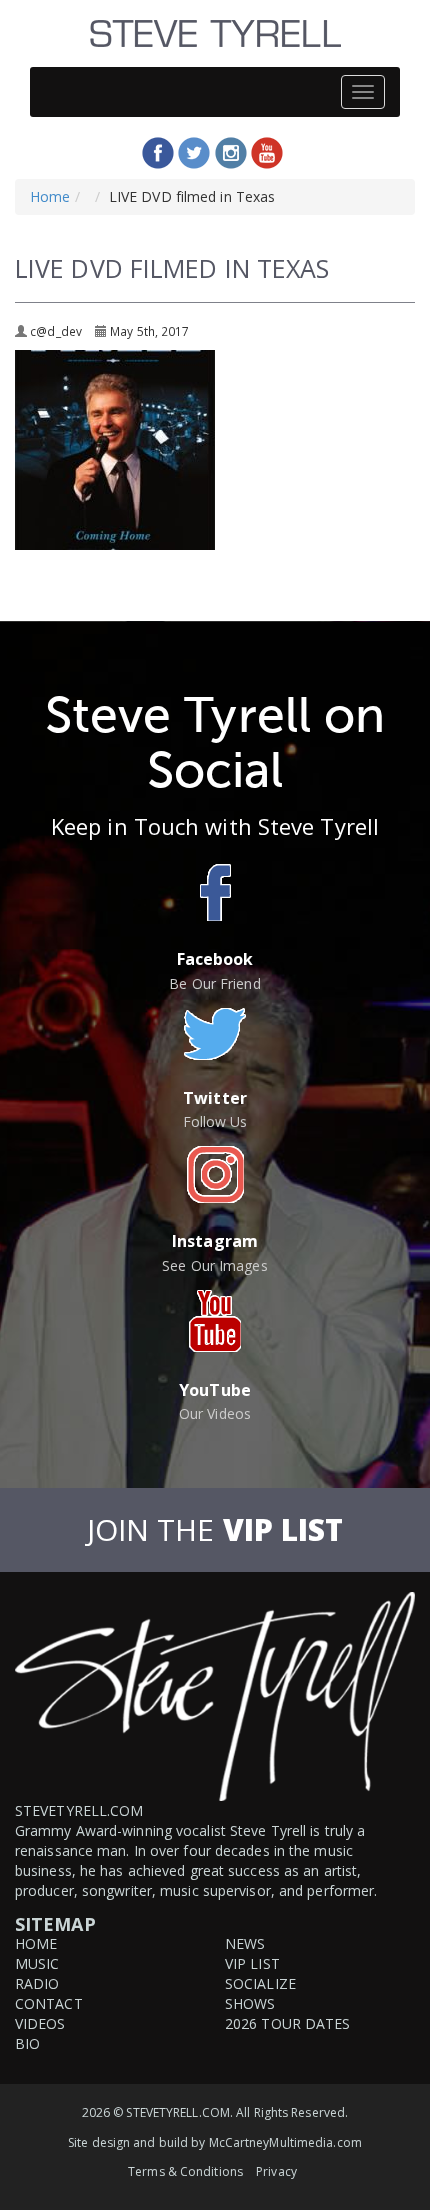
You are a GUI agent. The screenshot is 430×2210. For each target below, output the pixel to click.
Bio (27, 2043)
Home (50, 196)
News (245, 1943)
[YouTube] (267, 153)
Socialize (260, 1983)
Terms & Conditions (185, 2171)
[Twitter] (194, 153)
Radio (37, 1983)
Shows (250, 2003)
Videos (40, 2023)
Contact (49, 2003)
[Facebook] (158, 153)
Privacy (276, 2171)
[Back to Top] (412, 2193)
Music (37, 1963)
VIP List (252, 1963)
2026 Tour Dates (288, 2023)
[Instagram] (231, 153)
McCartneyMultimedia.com (285, 2142)
